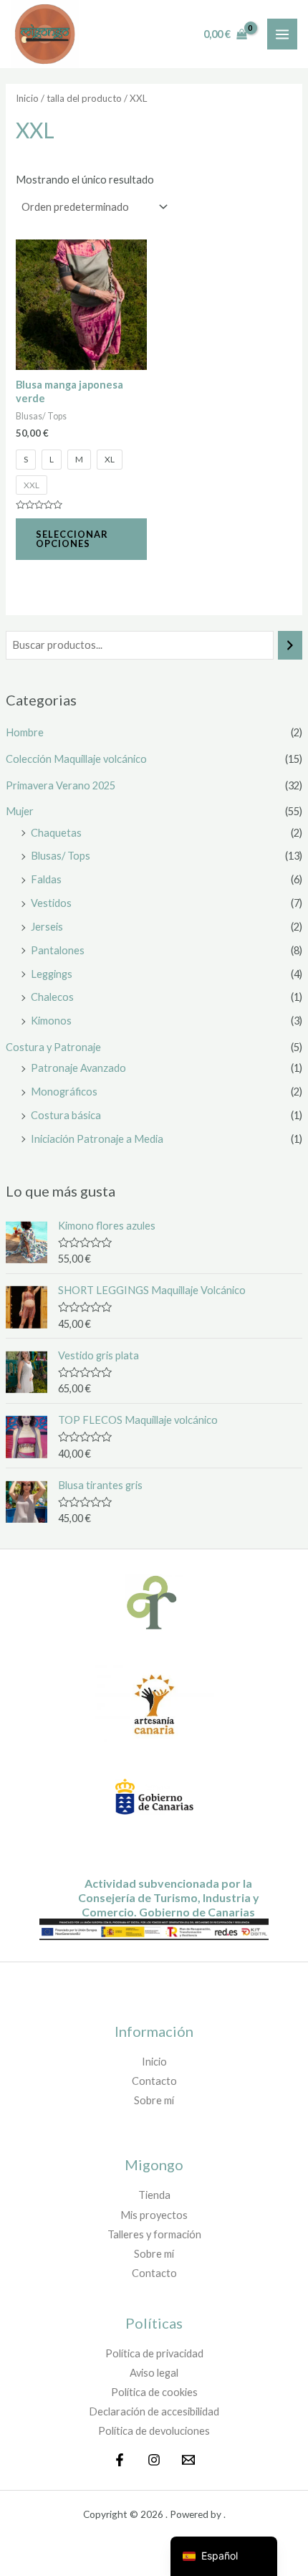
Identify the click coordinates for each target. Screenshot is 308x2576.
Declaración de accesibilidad (154, 2411)
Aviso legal (154, 2373)
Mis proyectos (154, 2215)
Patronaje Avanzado (78, 1068)
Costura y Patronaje (53, 1047)
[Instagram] (154, 2460)
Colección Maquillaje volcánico (76, 759)
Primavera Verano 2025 (61, 785)
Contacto (154, 2081)
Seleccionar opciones (72, 539)
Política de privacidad (154, 2353)
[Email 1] (188, 2460)
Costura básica (66, 1115)
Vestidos (51, 903)
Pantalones (58, 950)
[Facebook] (120, 2460)
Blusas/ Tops (61, 856)
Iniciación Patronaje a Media (97, 1139)
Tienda (154, 2195)
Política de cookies (154, 2392)
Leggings (52, 974)
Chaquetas (56, 833)
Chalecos (52, 997)
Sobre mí (154, 2100)
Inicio (27, 98)
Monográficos (64, 1092)
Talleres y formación (154, 2234)
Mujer (20, 811)
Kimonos (51, 1021)
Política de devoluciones (154, 2431)
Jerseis (47, 927)
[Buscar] (290, 645)
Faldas (46, 879)
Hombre (25, 732)
